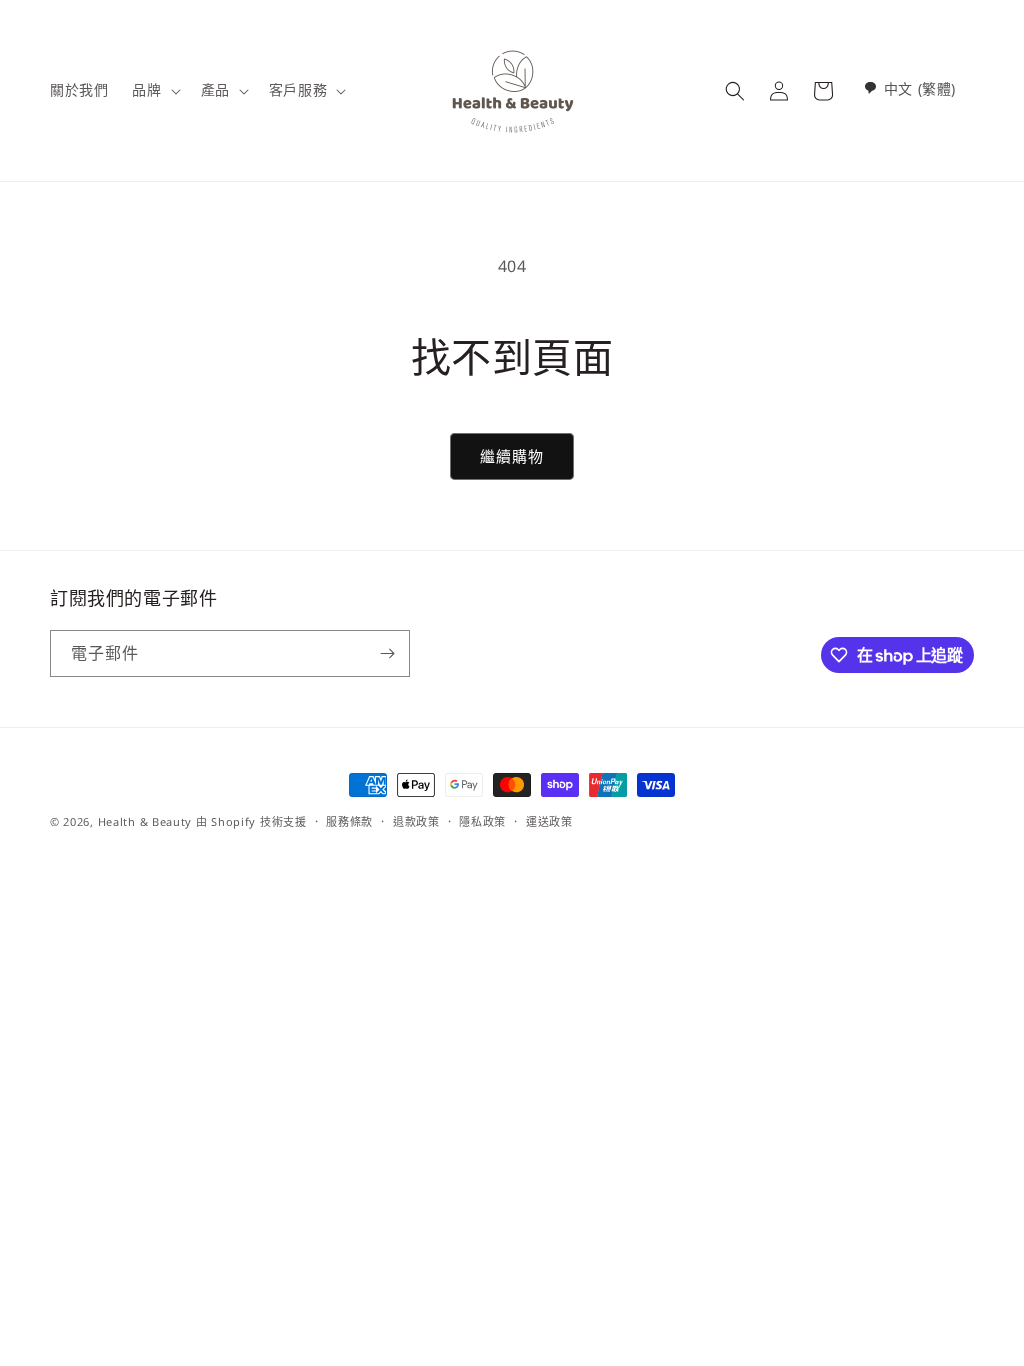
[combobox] (909, 88)
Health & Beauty (145, 821)
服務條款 (349, 821)
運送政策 (549, 821)
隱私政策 (482, 821)
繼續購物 (512, 456)
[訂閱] (387, 653)
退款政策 (416, 821)
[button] (154, 90)
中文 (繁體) (920, 88)
